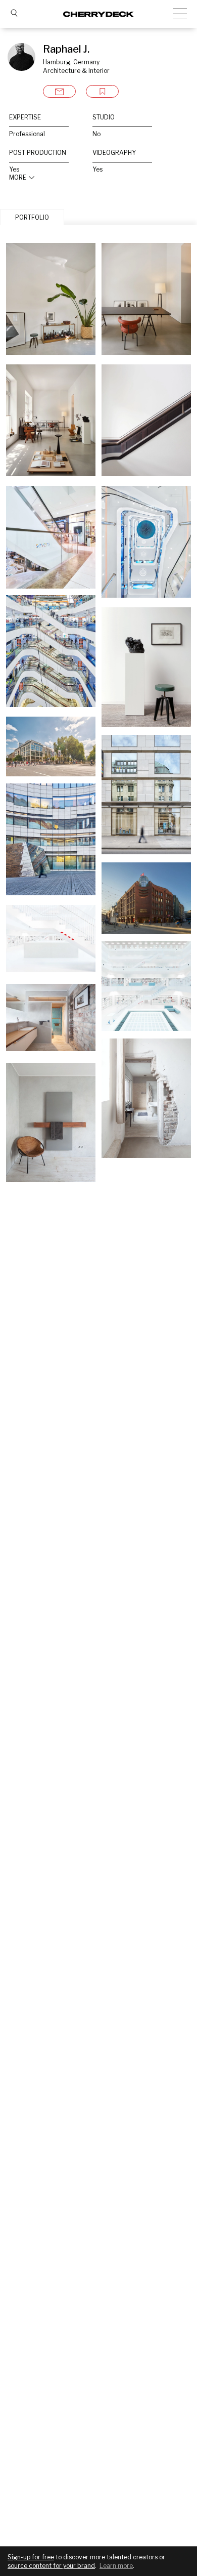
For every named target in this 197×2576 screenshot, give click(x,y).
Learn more (116, 2566)
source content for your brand (51, 2566)
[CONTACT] (59, 91)
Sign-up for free (31, 2557)
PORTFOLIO (32, 217)
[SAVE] (102, 91)
